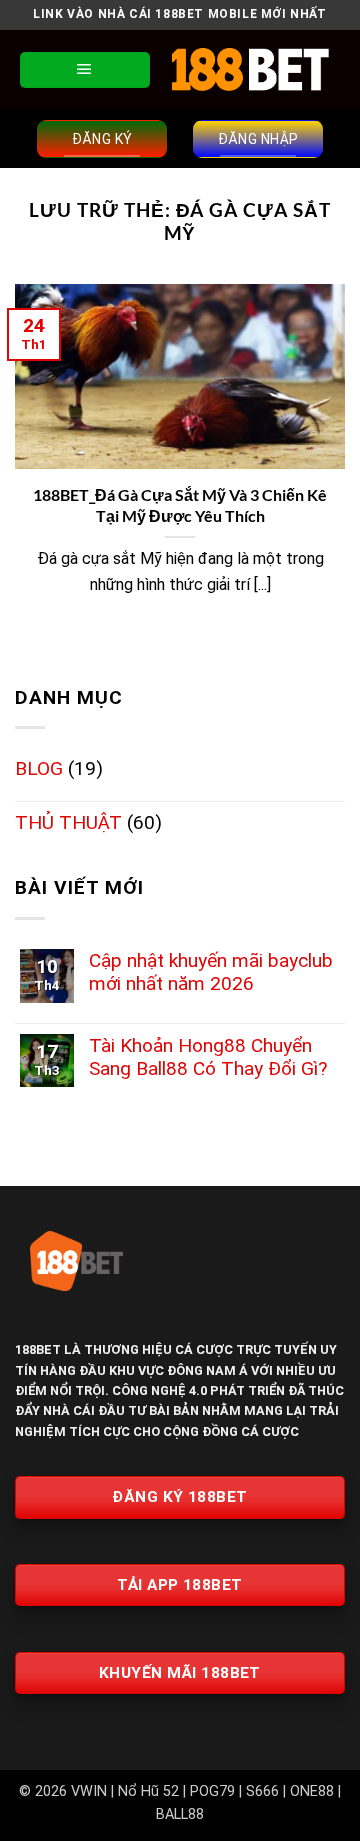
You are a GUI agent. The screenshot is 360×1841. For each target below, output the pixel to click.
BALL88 (180, 1814)
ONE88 (312, 1791)
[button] (85, 70)
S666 (262, 1791)
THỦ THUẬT (68, 822)
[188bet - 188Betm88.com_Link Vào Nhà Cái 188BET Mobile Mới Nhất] (250, 69)
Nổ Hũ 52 (148, 1791)
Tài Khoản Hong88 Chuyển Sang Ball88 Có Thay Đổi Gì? (208, 1057)
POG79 (212, 1791)
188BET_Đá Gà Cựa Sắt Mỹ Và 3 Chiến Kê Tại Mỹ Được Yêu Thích (180, 505)
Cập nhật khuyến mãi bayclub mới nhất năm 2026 (211, 972)
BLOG (39, 768)
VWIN (89, 1791)
